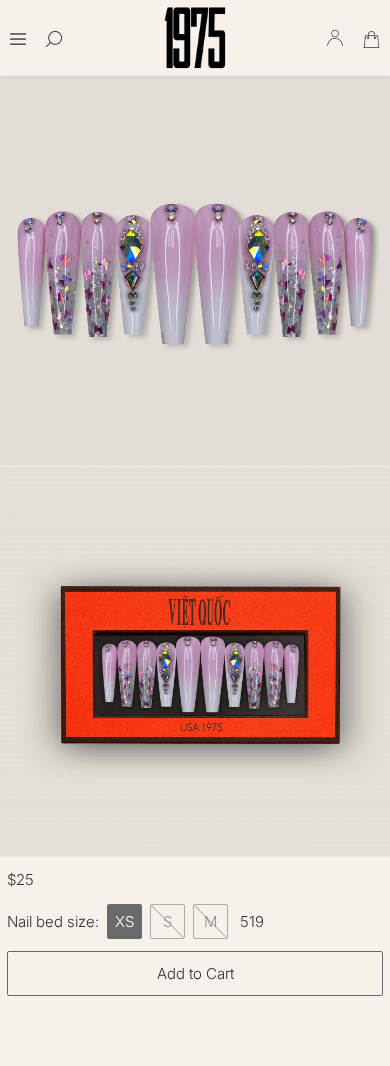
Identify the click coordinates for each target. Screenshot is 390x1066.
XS (124, 921)
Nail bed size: (53, 921)
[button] (18, 32)
